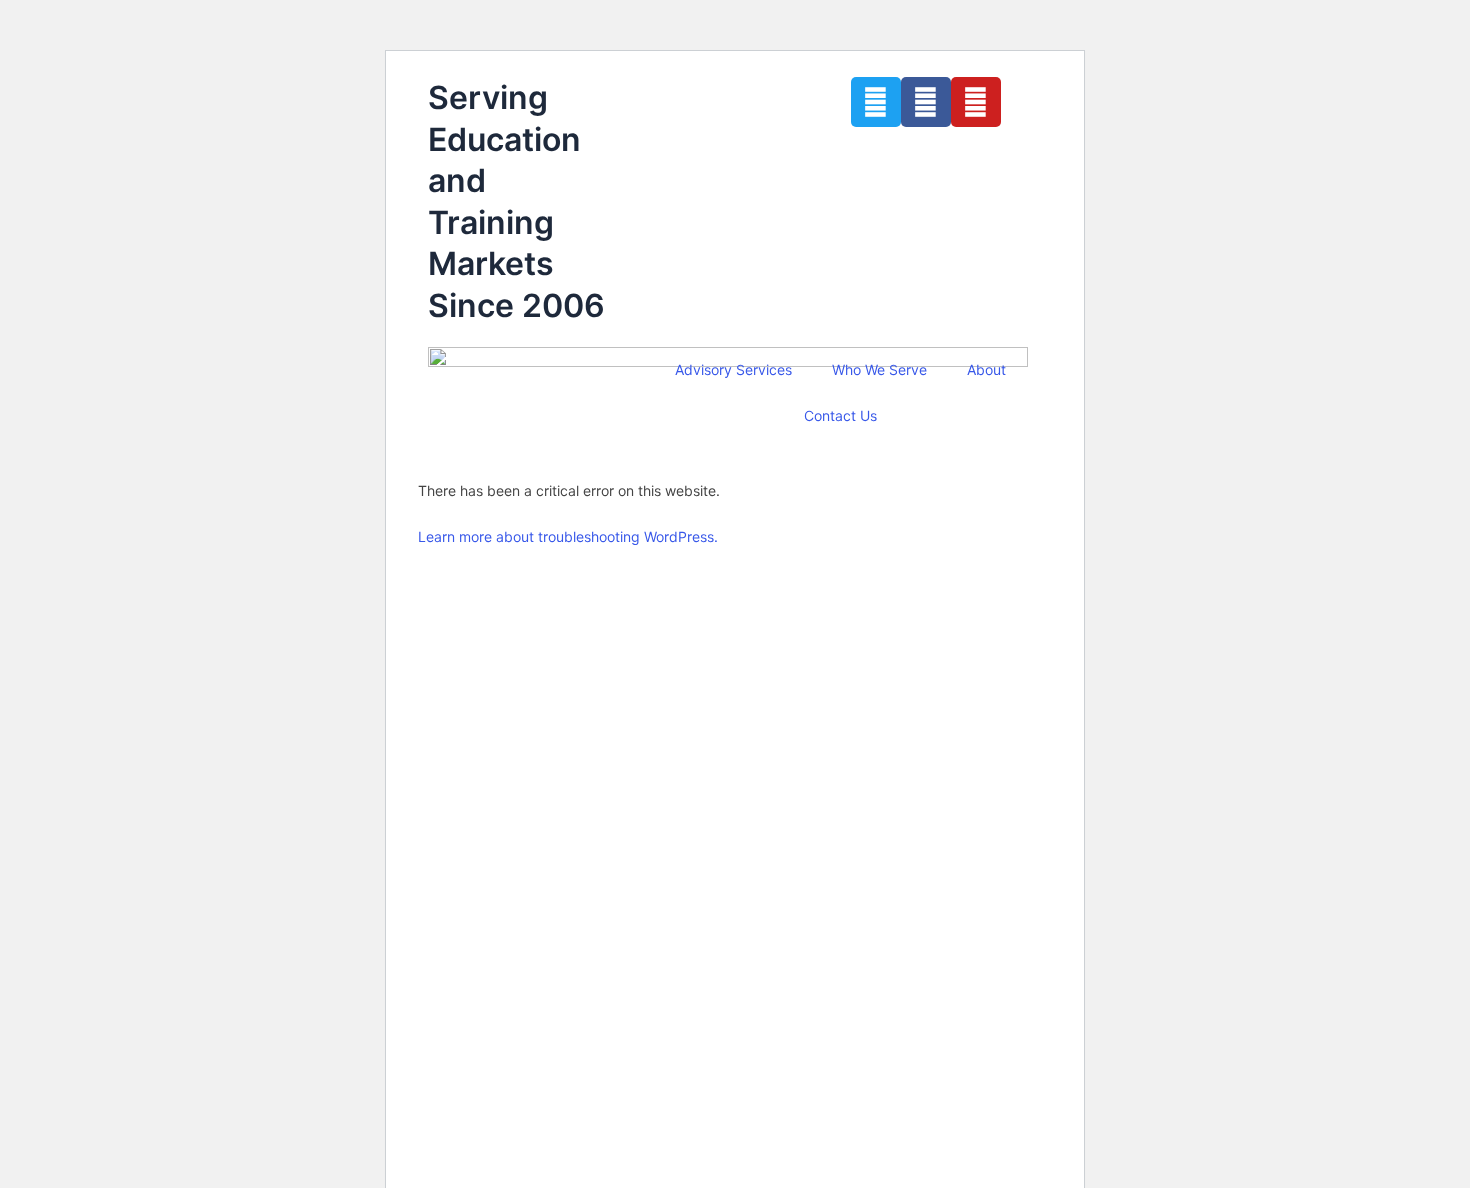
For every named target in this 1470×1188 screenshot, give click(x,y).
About (986, 369)
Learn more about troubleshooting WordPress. (568, 536)
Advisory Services (733, 369)
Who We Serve (879, 369)
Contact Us (840, 415)
